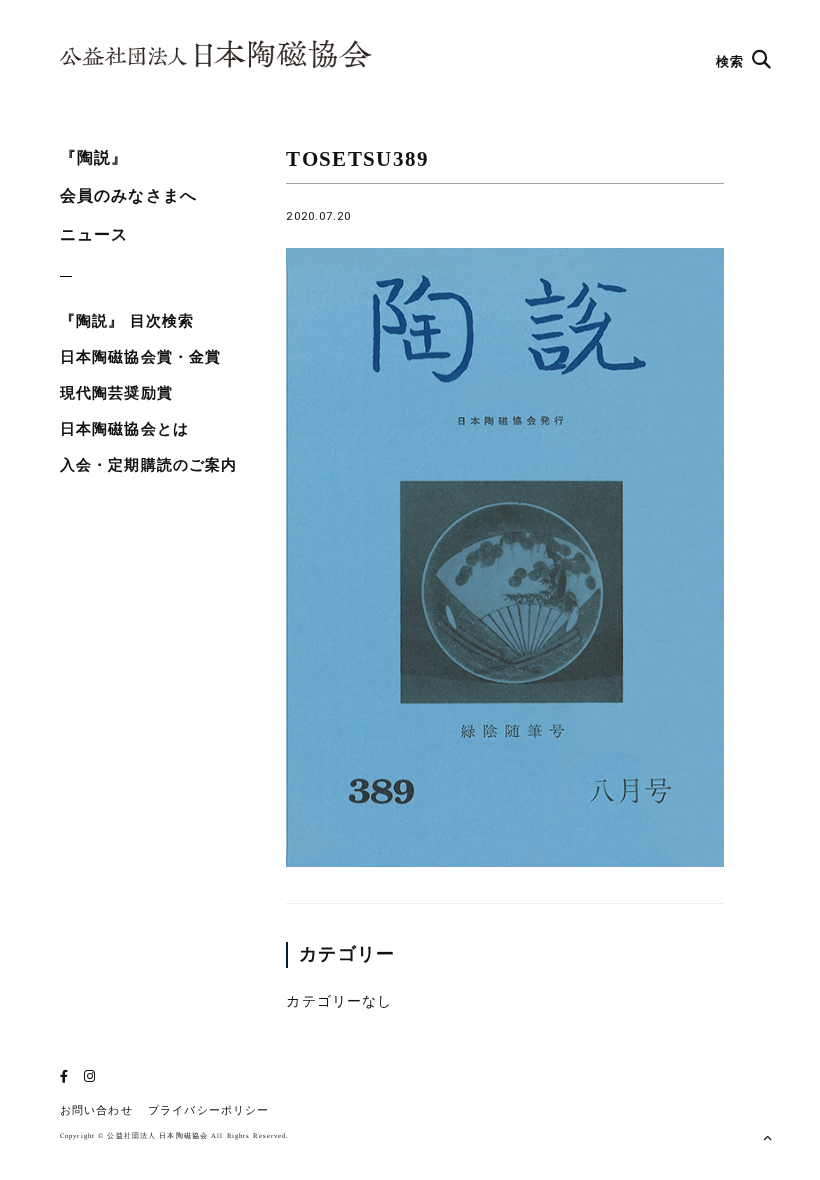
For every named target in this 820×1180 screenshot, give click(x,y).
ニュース (94, 234)
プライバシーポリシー (208, 1110)
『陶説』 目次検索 (127, 321)
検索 (732, 61)
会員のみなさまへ (128, 195)
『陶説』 (94, 157)
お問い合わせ (96, 1110)
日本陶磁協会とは (124, 429)
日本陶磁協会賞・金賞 (140, 357)
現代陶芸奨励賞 (116, 393)
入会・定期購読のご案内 (148, 465)
